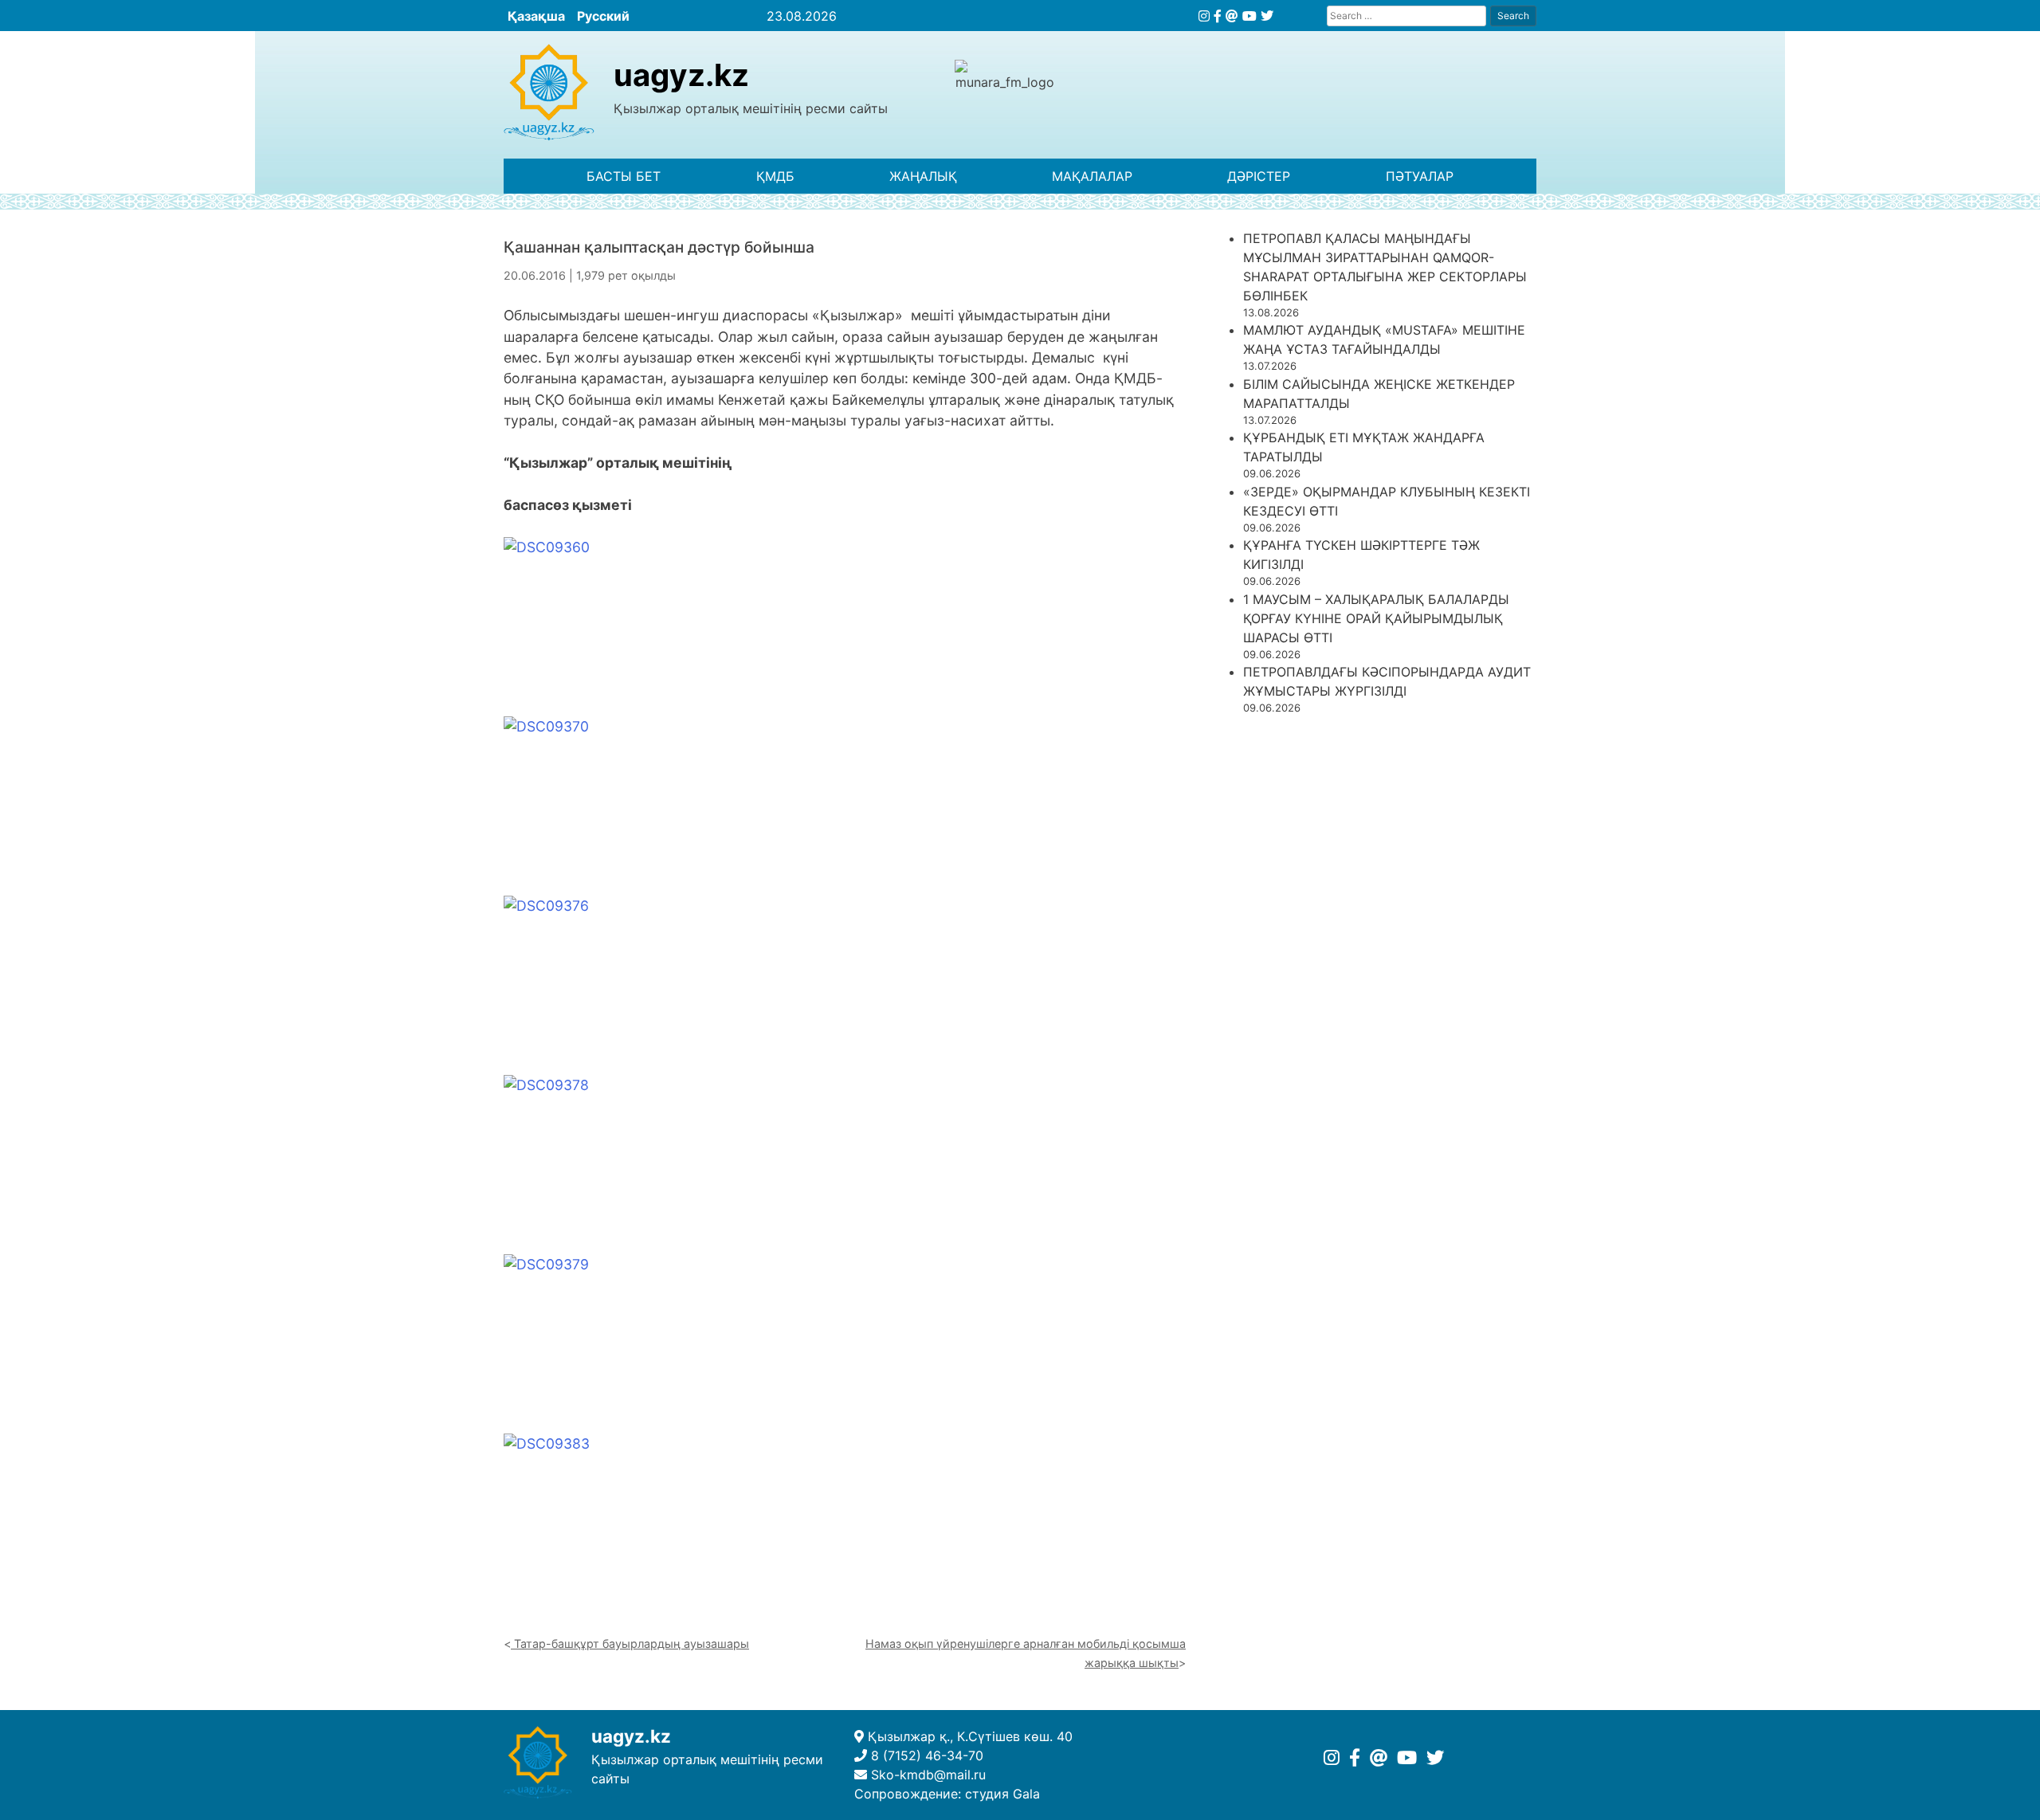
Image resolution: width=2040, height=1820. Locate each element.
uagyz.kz (681, 75)
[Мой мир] (1232, 16)
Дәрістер (1259, 176)
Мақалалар (1092, 176)
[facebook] (1218, 16)
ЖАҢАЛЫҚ (923, 176)
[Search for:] (1406, 16)
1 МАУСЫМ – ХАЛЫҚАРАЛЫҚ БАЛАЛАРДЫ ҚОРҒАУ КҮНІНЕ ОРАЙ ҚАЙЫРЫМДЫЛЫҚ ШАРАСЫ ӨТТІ (1376, 618)
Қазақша (536, 16)
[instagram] (1204, 16)
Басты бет (624, 176)
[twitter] (1267, 16)
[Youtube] (1249, 16)
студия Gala (1002, 1794)
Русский (603, 16)
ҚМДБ (775, 176)
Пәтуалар (1420, 176)
